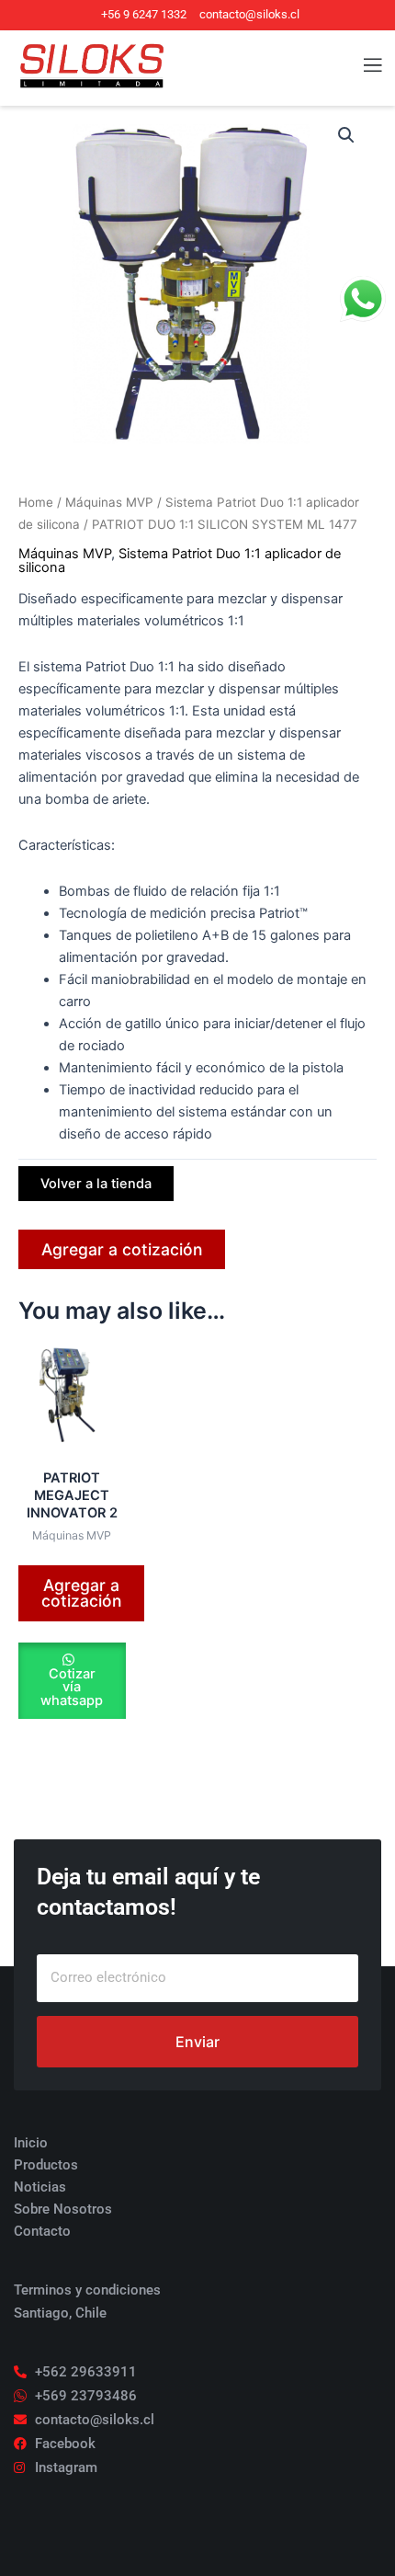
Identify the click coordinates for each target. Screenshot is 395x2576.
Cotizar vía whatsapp (72, 1687)
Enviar (197, 2042)
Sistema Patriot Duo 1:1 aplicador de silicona (180, 561)
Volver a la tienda (96, 1184)
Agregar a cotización (122, 1249)
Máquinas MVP (109, 502)
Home (36, 502)
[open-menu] (362, 66)
